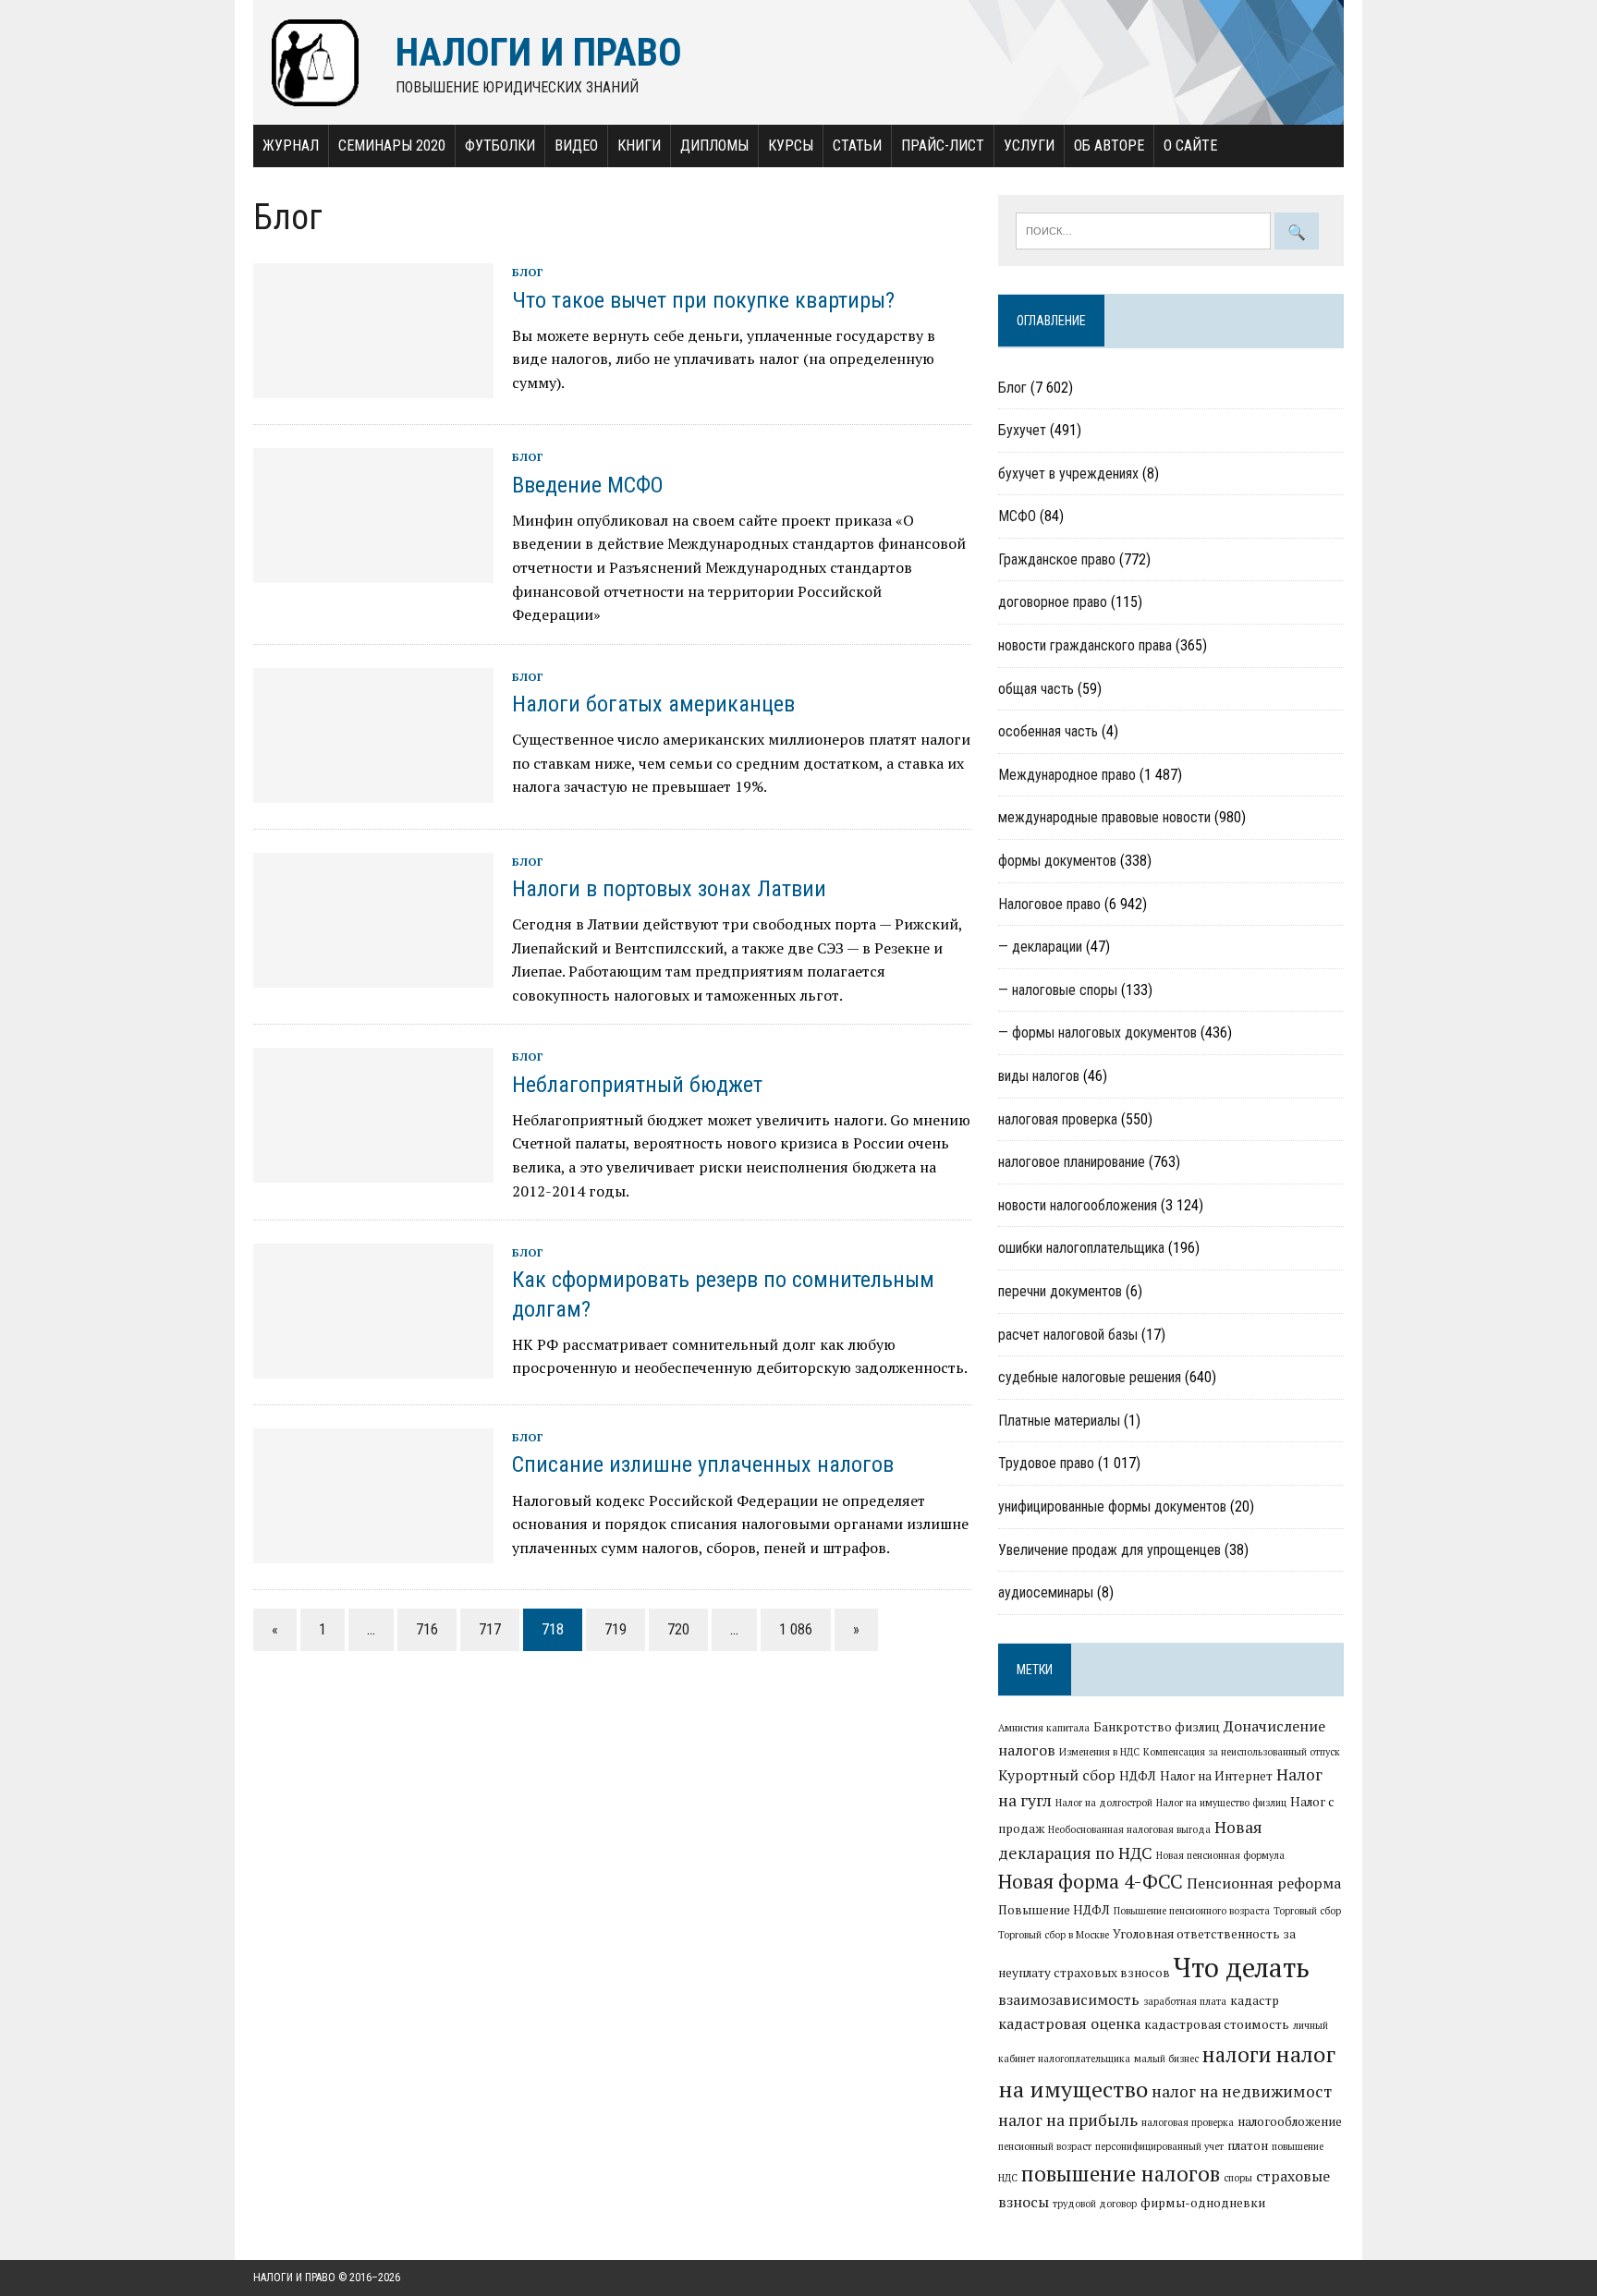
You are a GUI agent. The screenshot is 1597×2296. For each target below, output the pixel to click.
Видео (576, 146)
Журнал (291, 146)
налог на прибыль (1068, 2120)
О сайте (1190, 146)
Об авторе (1109, 146)
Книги (639, 146)
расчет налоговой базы (1068, 1335)
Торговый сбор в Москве (1054, 1935)
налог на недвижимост (1242, 2091)
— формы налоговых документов (1097, 1033)
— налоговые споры (1058, 990)
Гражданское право (1057, 559)
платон (1248, 2145)
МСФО (1017, 516)
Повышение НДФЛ (1054, 1910)
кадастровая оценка (1069, 2023)
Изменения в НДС (1099, 1752)
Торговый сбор (1307, 1911)
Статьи (857, 146)
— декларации (1040, 947)
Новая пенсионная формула (1220, 1855)
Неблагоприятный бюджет (637, 1085)
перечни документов (1060, 1291)
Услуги (1029, 146)
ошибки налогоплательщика (1081, 1248)
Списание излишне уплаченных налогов (703, 1464)
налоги (1237, 2054)
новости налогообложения (1078, 1205)
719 (616, 1629)
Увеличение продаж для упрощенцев (1109, 1550)
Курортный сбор (1057, 1775)
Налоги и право (294, 2278)
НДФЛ (1138, 1776)
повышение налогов (1121, 2173)
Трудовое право (1046, 1463)
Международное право (1067, 775)
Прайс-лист (943, 146)
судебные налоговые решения (1090, 1377)
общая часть (1036, 689)
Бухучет (1022, 430)
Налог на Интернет (1216, 1776)
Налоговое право (1049, 904)
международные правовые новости (1104, 817)
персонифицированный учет (1159, 2146)
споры (1238, 2178)
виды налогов (1039, 1076)
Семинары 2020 (392, 146)
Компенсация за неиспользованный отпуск (1242, 1752)
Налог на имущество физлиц (1221, 1803)
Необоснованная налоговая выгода (1129, 1829)
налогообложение (1290, 2121)
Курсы (791, 146)
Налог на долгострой (1104, 1803)
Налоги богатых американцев (653, 704)
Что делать (1242, 1967)
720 (678, 1629)
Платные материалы (1059, 1421)
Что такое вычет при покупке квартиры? (703, 300)
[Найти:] (1145, 229)
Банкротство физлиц (1157, 1727)
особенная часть (1048, 731)
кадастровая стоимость (1217, 2024)
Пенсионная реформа (1264, 1883)
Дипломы (714, 146)
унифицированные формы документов (1112, 1506)
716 (427, 1629)
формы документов (1057, 861)
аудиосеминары (1046, 1592)
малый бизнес (1166, 2059)
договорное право (1053, 602)
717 (490, 1629)
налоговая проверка (1058, 1119)
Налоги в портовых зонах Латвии (669, 889)
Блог (528, 272)
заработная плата (1185, 2001)
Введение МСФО (588, 485)
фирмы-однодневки (1203, 2203)
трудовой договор (1095, 2204)
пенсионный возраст (1045, 2146)
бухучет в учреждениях (1068, 474)
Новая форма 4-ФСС (1091, 1881)
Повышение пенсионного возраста (1192, 1911)
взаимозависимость (1069, 1999)
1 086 (796, 1629)
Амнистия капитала (1044, 1728)
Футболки (500, 146)
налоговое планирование (1072, 1162)
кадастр (1255, 2000)
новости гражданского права (1085, 645)
